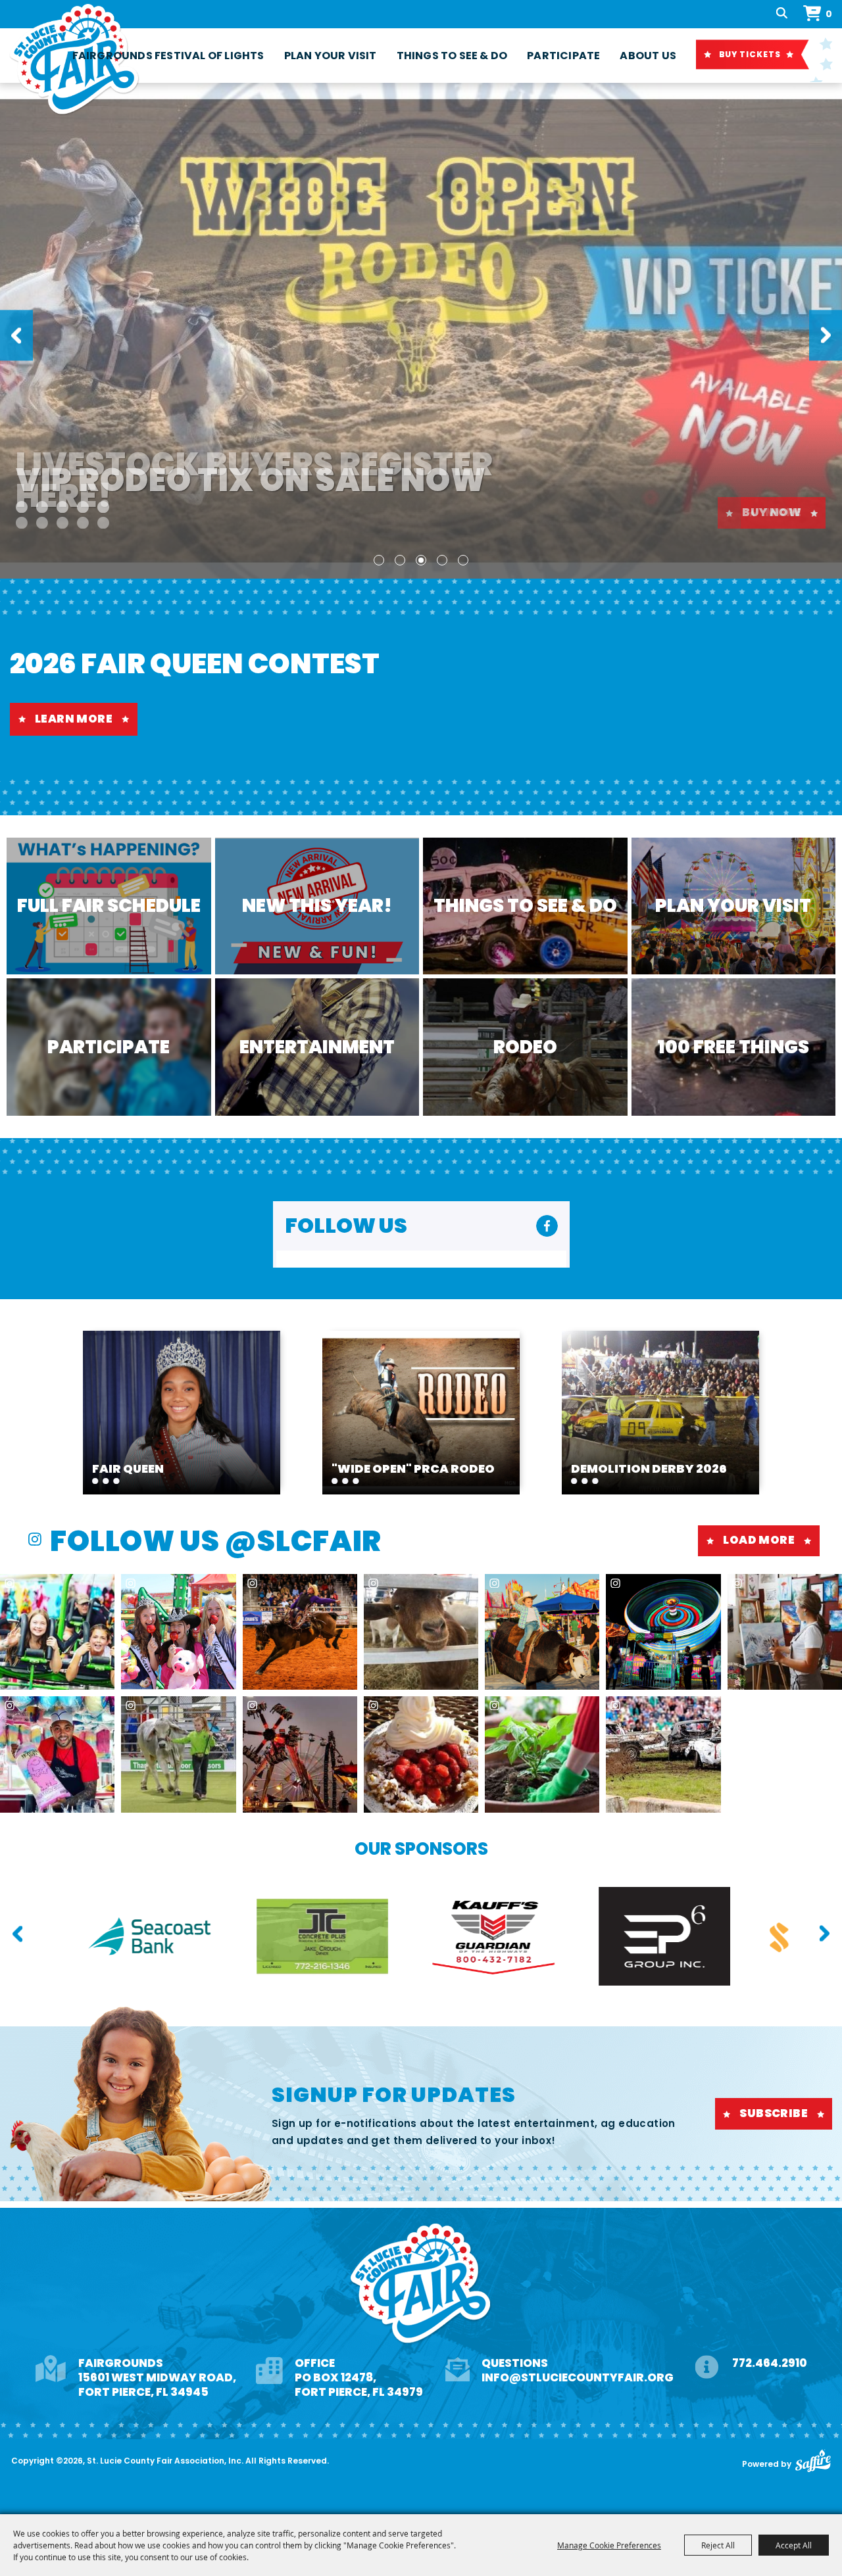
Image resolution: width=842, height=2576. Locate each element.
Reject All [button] (718, 2545)
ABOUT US (648, 56)
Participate (563, 56)
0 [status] (829, 14)
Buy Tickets (750, 54)
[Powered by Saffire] (813, 2461)
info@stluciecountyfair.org (578, 2377)
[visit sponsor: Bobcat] (763, 1939)
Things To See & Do (452, 56)
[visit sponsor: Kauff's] (79, 1939)
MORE (182, 1406)
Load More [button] (759, 1540)
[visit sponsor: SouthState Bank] (421, 1939)
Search (783, 14)
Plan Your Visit (331, 56)
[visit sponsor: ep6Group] (250, 1939)
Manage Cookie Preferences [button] (609, 2545)
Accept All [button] (794, 2545)
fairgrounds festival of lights (168, 56)
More (783, 512)
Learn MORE (74, 719)
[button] (16, 336)
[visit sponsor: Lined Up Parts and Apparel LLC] (592, 1939)
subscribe (774, 2113)
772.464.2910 (770, 2363)
